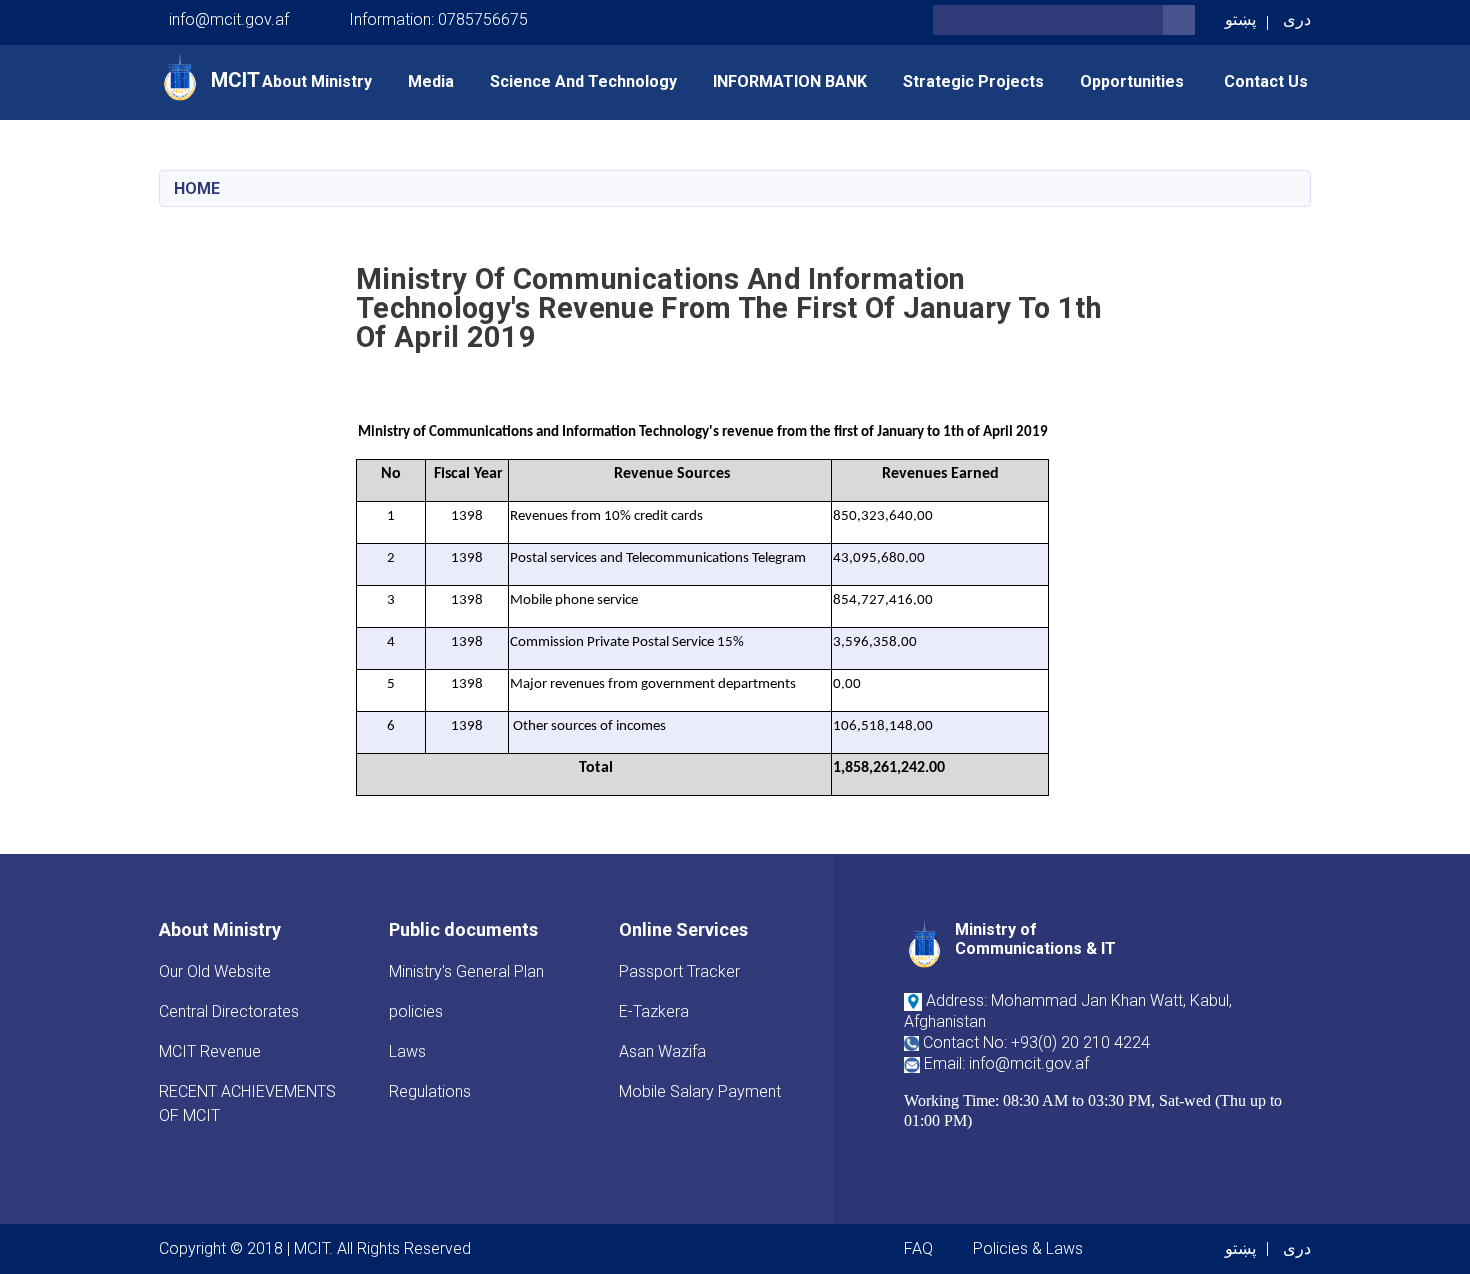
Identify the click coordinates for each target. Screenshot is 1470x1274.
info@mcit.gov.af (229, 19)
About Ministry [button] (317, 81)
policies (416, 1011)
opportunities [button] (1134, 81)
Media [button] (431, 81)
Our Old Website (215, 971)
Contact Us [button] (1266, 81)
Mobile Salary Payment (700, 1091)
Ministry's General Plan (466, 971)
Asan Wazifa (662, 1051)
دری (1297, 19)
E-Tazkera (654, 1011)
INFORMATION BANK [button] (790, 81)
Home (197, 188)
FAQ (918, 1248)
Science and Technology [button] (583, 81)
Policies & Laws (1028, 1248)
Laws (407, 1051)
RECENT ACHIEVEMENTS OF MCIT (247, 1103)
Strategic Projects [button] (973, 81)
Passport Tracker (679, 971)
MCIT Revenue (210, 1051)
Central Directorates (229, 1011)
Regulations (430, 1091)
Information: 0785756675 (438, 19)
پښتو (1240, 19)
